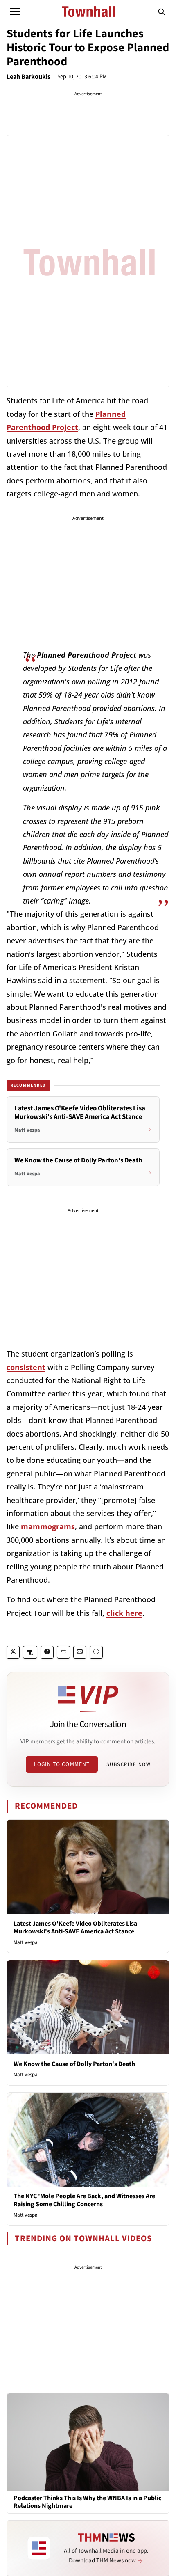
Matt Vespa (26, 1942)
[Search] (162, 11)
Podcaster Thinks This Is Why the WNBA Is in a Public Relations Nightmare (87, 2502)
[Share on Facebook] (47, 1652)
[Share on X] (13, 1652)
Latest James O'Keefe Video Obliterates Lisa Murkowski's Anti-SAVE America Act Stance (75, 1927)
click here (124, 1613)
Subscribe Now (129, 1764)
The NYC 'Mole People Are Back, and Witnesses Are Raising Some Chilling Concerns (84, 2200)
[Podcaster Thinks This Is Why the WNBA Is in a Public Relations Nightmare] (88, 2442)
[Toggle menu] (15, 11)
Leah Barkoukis (28, 77)
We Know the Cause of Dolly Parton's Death (74, 2064)
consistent (26, 1367)
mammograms (48, 1526)
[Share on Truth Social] (30, 1652)
